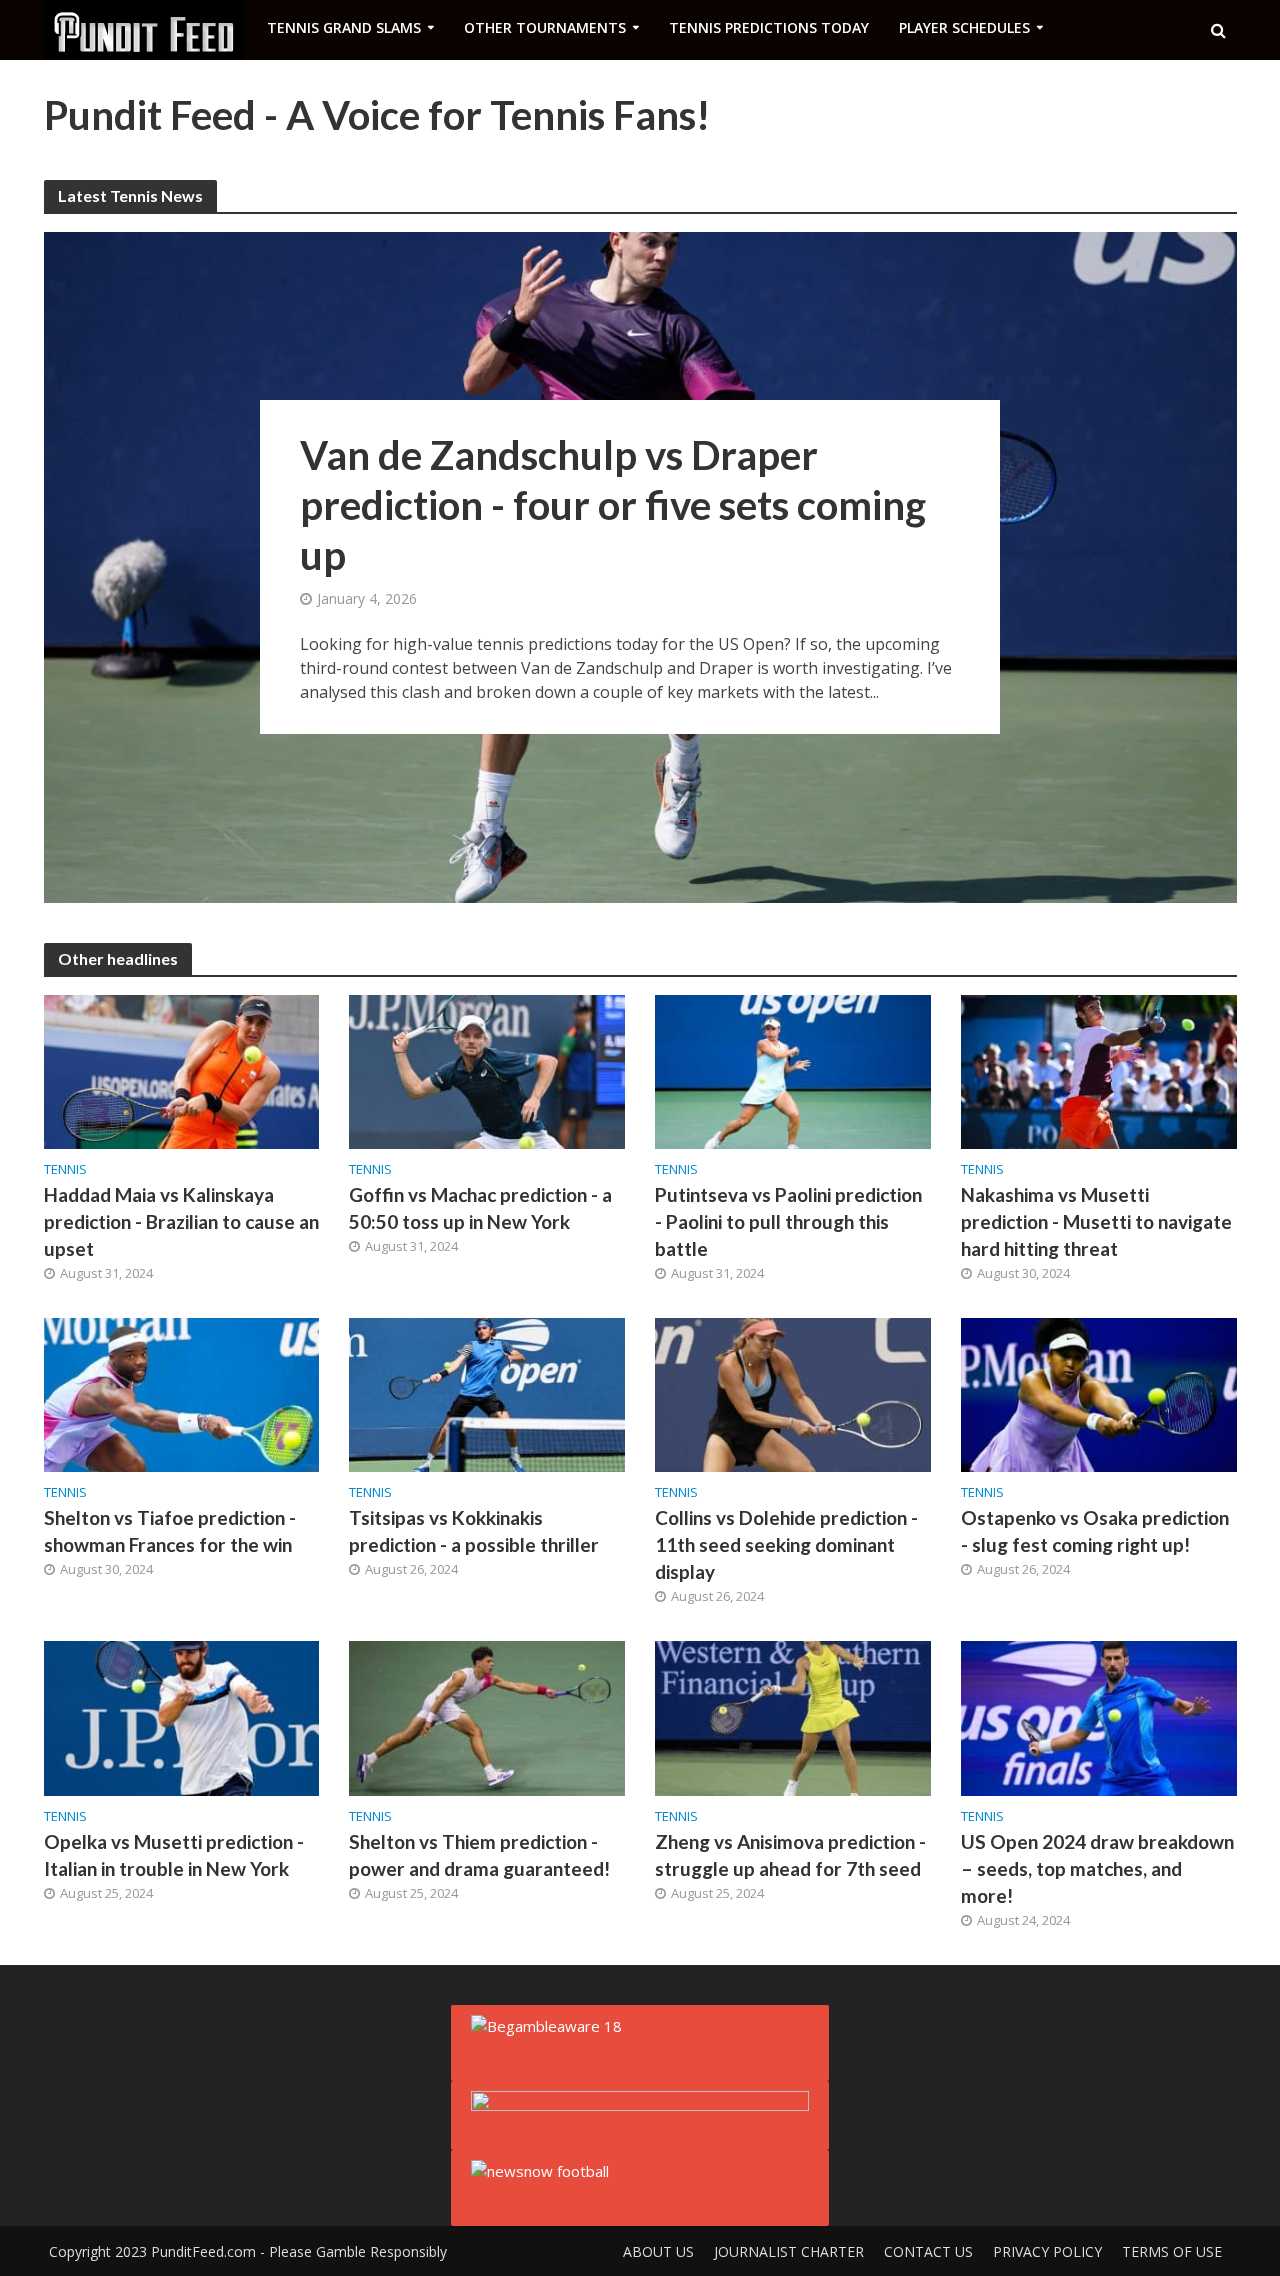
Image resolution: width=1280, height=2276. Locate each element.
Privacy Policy (1047, 2251)
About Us (658, 2251)
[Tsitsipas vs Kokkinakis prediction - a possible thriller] (487, 1394)
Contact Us (928, 2251)
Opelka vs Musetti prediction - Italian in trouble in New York (174, 1855)
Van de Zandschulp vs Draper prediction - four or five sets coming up (613, 505)
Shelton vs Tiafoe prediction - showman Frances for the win (170, 1531)
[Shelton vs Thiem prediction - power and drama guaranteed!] (487, 1717)
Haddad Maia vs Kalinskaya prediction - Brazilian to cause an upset (181, 1221)
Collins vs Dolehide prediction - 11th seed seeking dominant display (786, 1544)
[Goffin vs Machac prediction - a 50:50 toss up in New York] (487, 1070)
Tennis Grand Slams (344, 27)
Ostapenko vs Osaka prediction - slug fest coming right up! (1095, 1531)
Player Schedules (964, 27)
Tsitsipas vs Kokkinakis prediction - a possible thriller (474, 1531)
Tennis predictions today (769, 27)
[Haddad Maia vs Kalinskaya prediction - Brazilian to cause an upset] (182, 1070)
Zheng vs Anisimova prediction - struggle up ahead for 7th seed (790, 1855)
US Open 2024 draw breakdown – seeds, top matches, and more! (1097, 1868)
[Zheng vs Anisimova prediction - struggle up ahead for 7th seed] (793, 1717)
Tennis (65, 1169)
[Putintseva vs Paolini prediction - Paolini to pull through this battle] (793, 1070)
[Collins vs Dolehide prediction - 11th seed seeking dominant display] (793, 1394)
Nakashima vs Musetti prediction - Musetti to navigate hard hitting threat (1096, 1221)
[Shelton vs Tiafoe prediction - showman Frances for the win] (182, 1394)
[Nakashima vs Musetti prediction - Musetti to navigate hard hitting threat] (1099, 1070)
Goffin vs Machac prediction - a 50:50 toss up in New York (480, 1208)
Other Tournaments (545, 27)
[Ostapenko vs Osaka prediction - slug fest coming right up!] (1099, 1394)
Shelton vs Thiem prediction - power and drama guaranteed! (479, 1855)
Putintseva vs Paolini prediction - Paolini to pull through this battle (788, 1221)
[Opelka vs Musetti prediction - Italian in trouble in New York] (182, 1717)
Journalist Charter (789, 2251)
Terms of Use (1172, 2251)
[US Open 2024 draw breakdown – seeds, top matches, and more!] (1099, 1717)
